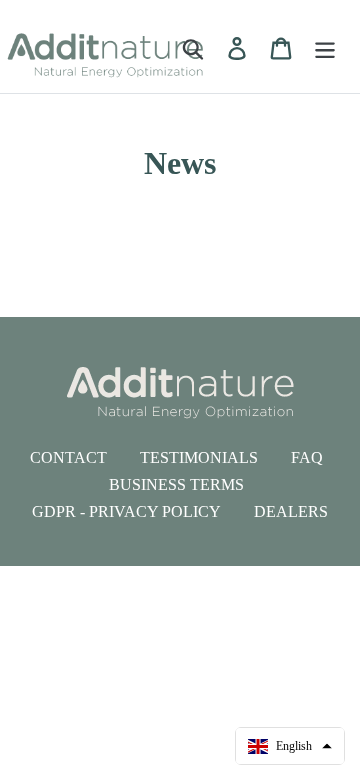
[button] (290, 746)
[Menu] (325, 47)
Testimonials (199, 457)
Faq (307, 457)
